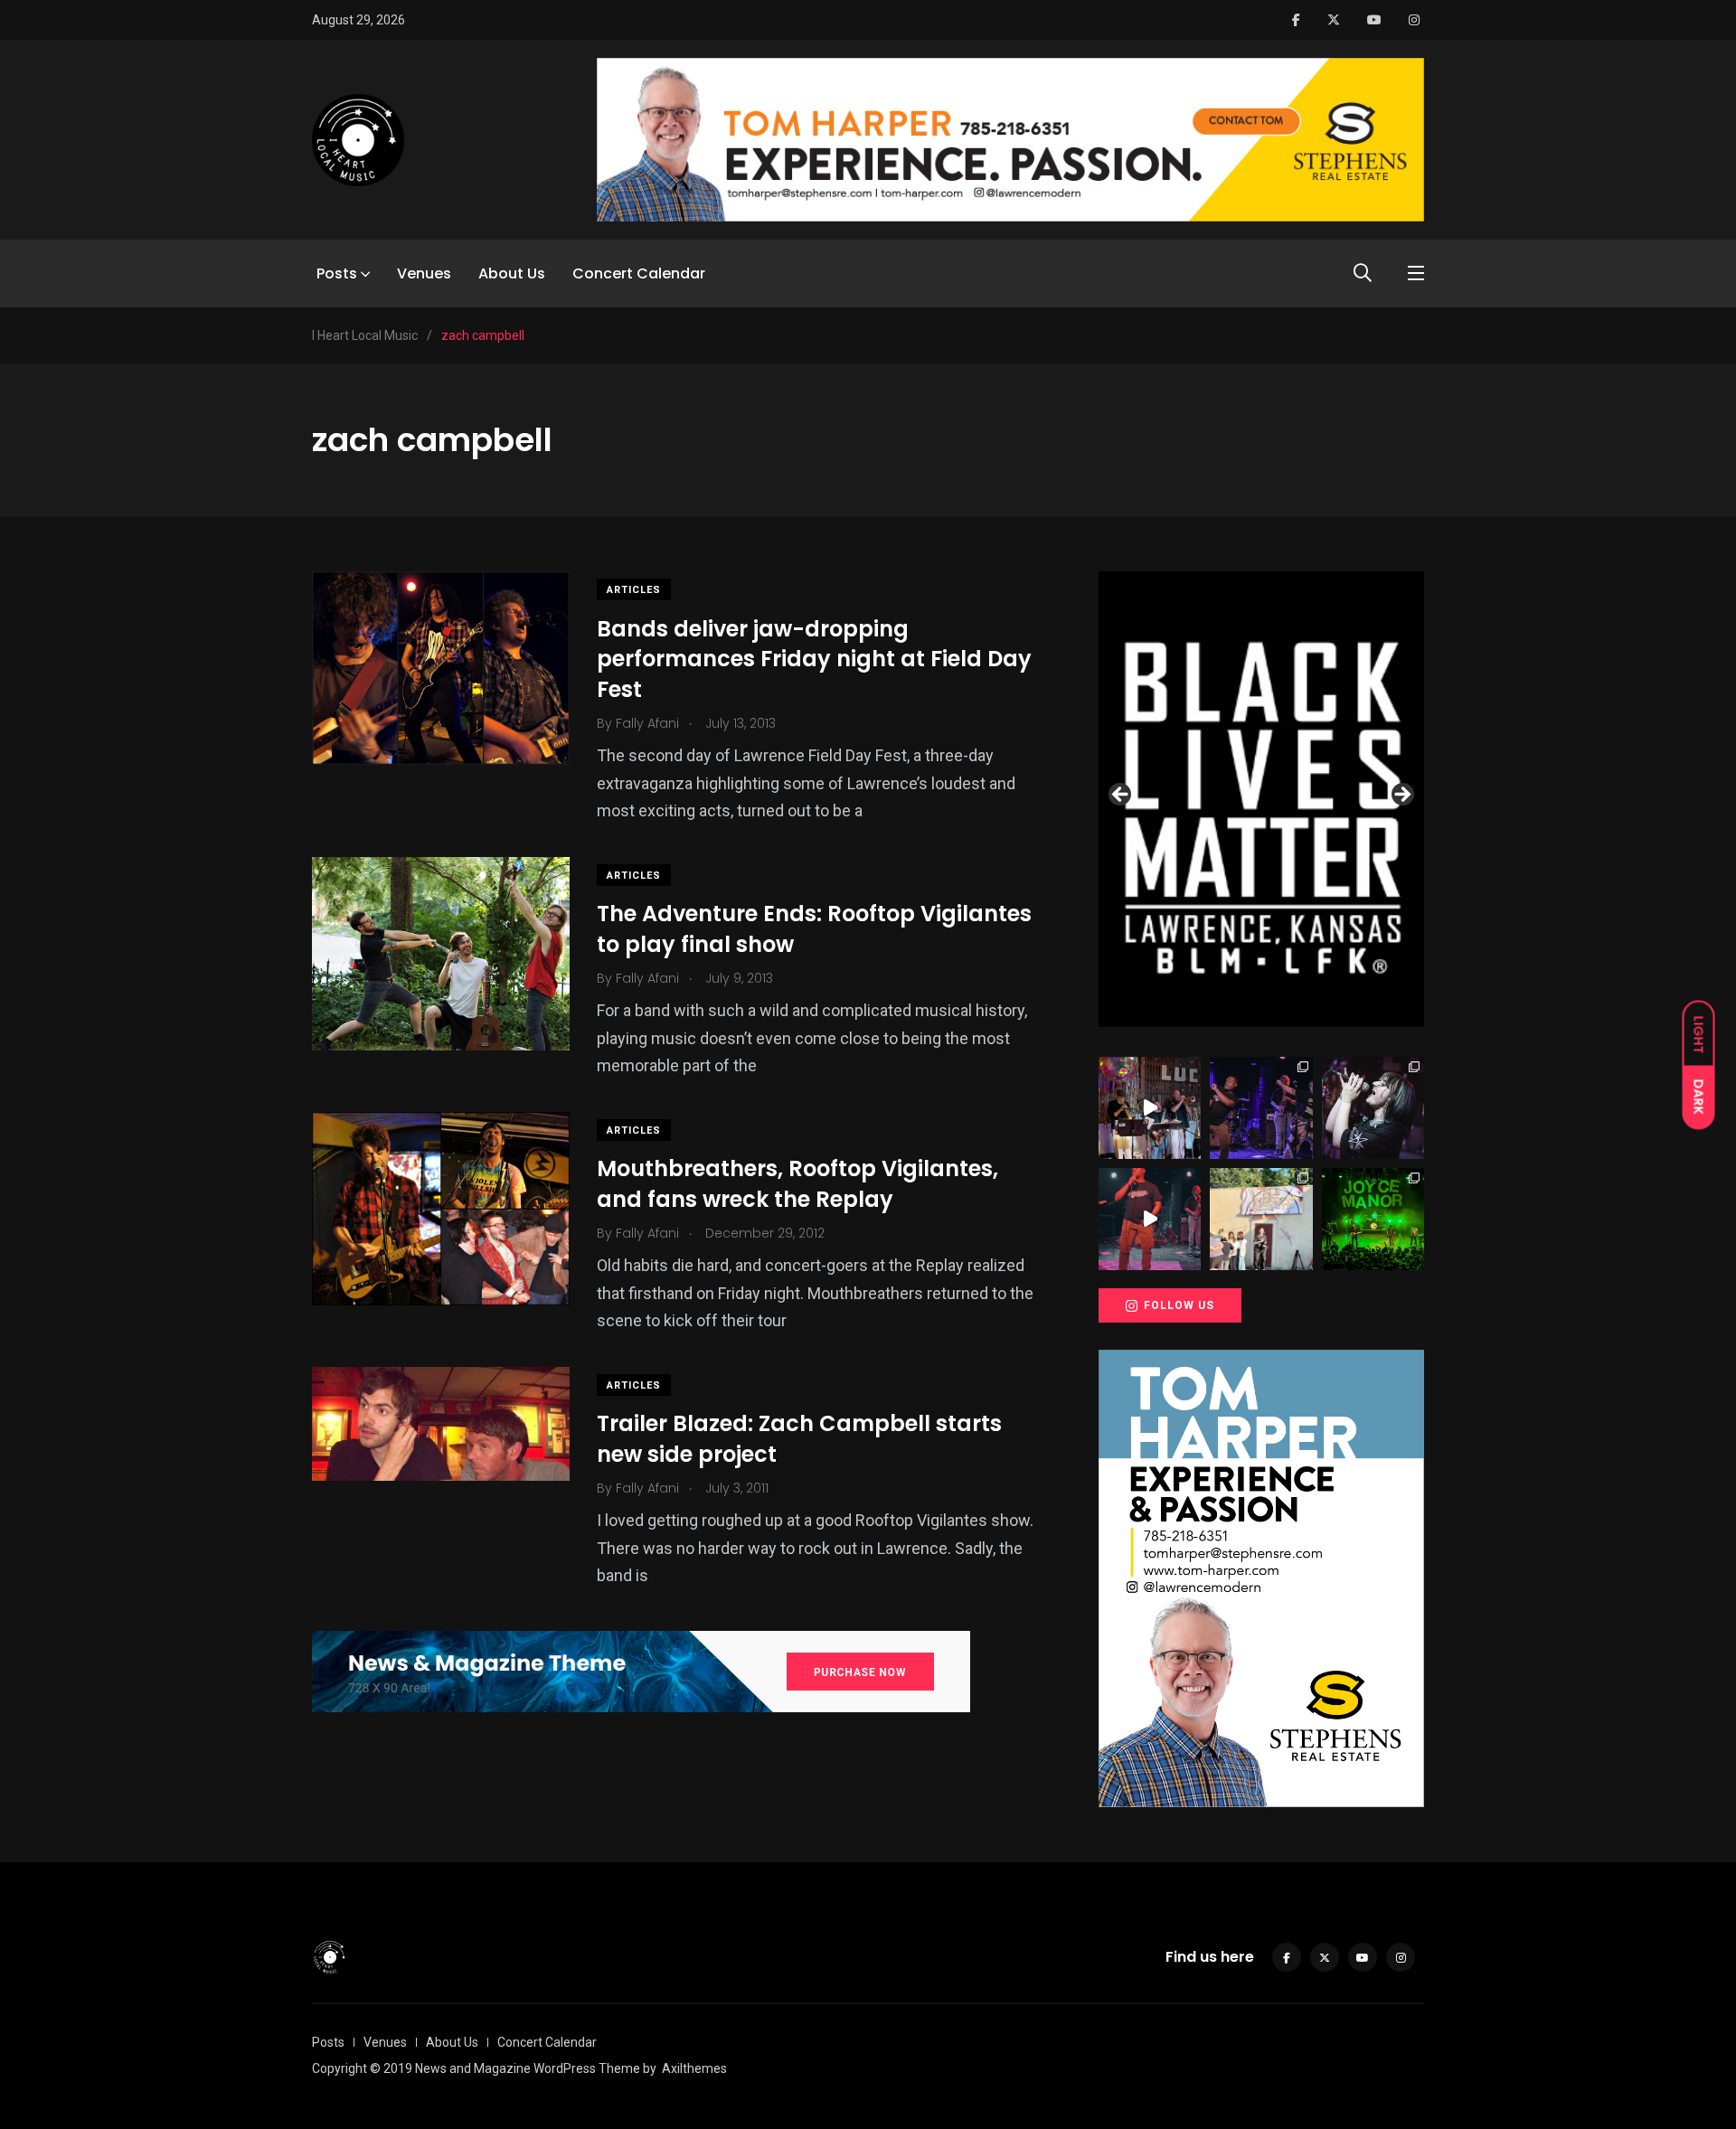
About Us (512, 273)
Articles (634, 590)
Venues (424, 273)
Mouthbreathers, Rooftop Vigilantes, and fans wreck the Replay (797, 1185)
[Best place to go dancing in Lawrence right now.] (1150, 1108)
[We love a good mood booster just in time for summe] (1261, 1108)
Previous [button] (1121, 796)
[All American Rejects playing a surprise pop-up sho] (1261, 1219)
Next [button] (1401, 796)
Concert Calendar (639, 273)
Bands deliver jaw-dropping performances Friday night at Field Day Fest (814, 659)
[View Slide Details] (1261, 799)
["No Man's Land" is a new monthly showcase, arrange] (1373, 1108)
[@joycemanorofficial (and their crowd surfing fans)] (1373, 1219)
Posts (337, 273)
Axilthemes (694, 2068)
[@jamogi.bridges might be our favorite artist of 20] (1150, 1219)
